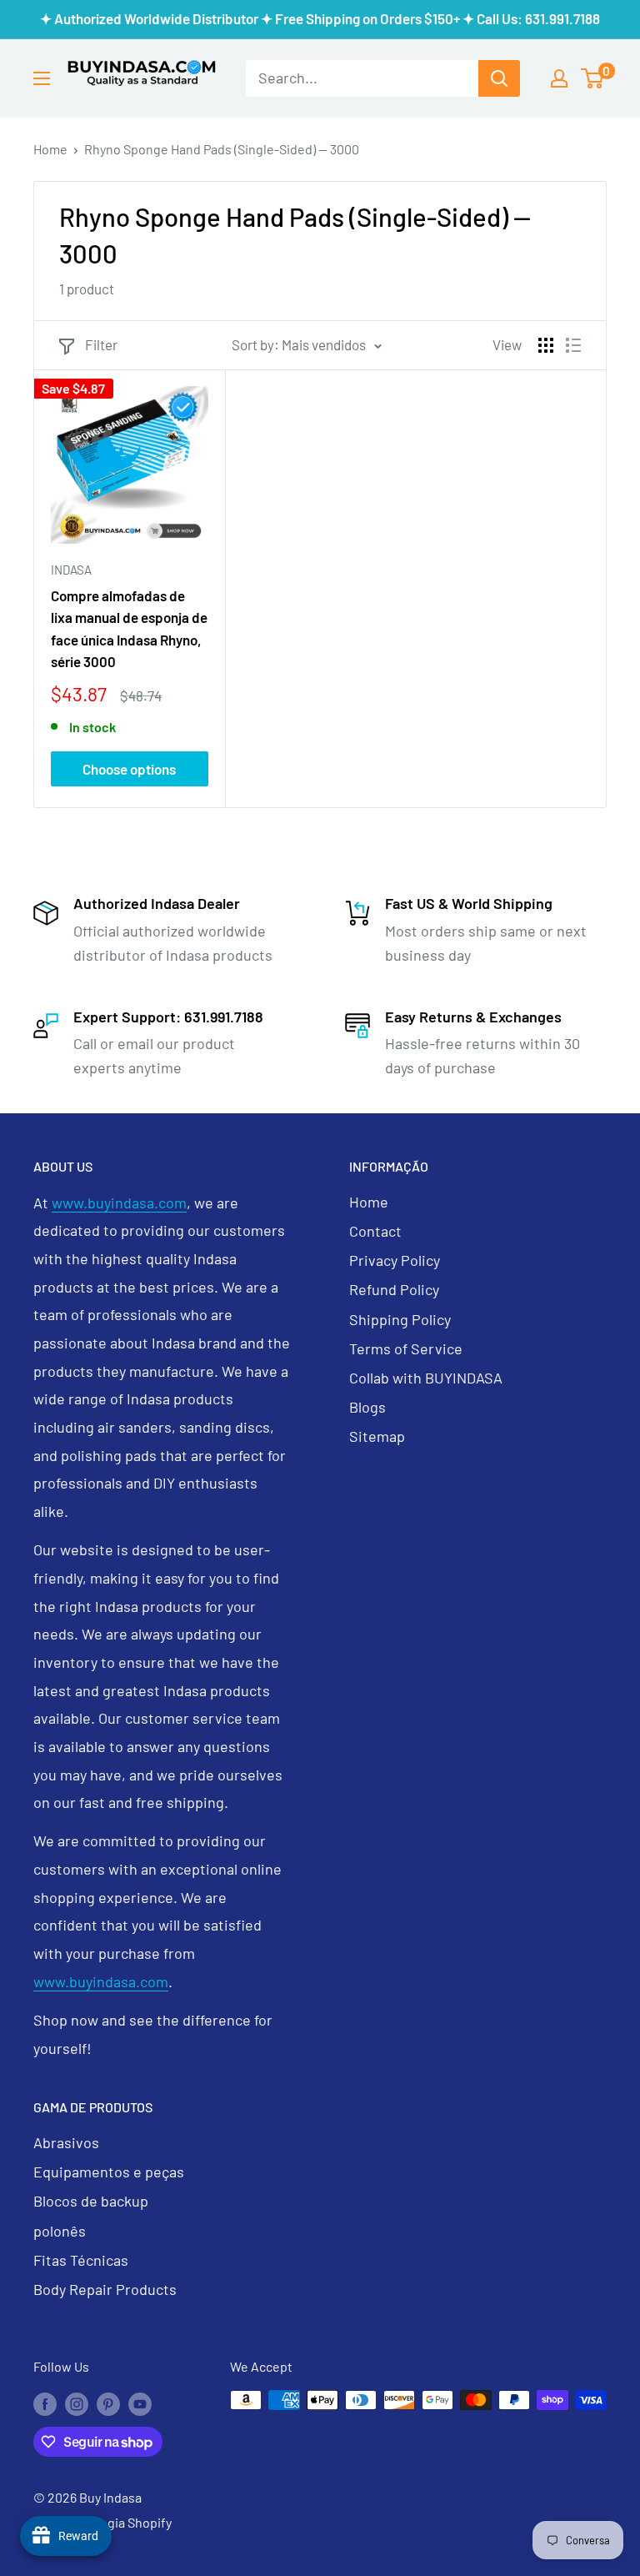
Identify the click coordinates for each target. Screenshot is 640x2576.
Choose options (129, 769)
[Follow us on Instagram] (77, 2403)
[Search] (499, 78)
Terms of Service (406, 1348)
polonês (60, 2231)
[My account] (559, 78)
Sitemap (377, 1436)
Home (50, 149)
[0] (593, 78)
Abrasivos (66, 2142)
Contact (375, 1231)
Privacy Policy (395, 1260)
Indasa (71, 570)
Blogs (367, 1407)
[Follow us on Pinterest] (108, 2403)
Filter (101, 344)
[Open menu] (42, 78)
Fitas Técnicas (81, 2260)
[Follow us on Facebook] (45, 2403)
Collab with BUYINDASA (426, 1378)
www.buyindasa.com (119, 1203)
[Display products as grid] (546, 345)
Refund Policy (394, 1289)
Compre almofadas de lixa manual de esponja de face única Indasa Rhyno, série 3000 (129, 628)
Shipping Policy (400, 1319)
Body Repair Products (105, 2289)
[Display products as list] (573, 345)
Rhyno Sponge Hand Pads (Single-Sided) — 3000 (222, 149)
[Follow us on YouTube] (140, 2403)
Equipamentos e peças (109, 2172)
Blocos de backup (91, 2201)
